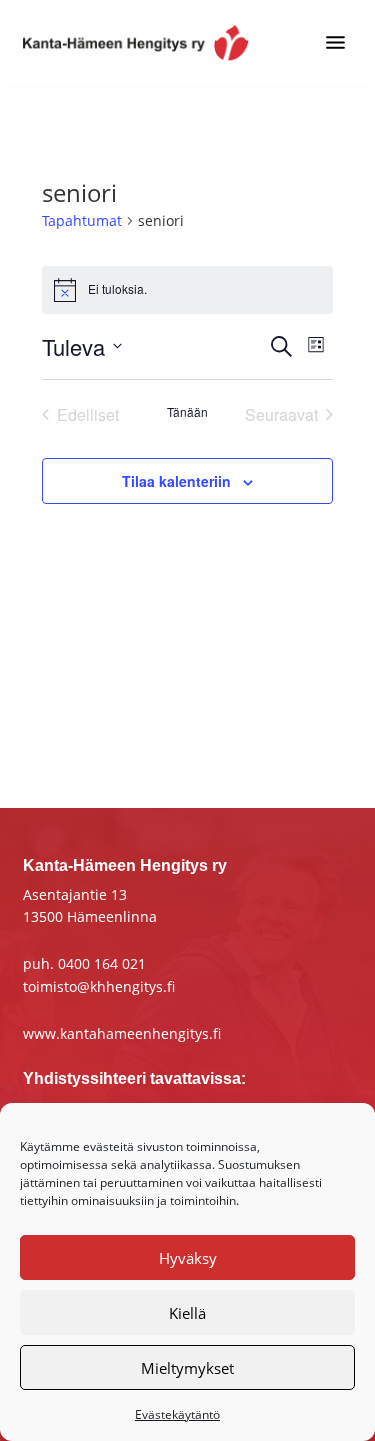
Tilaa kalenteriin (176, 481)
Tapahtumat (82, 220)
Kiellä (187, 1313)
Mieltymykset (187, 1368)
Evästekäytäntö (177, 1414)
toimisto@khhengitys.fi (99, 986)
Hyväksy (188, 1258)
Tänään (187, 412)
